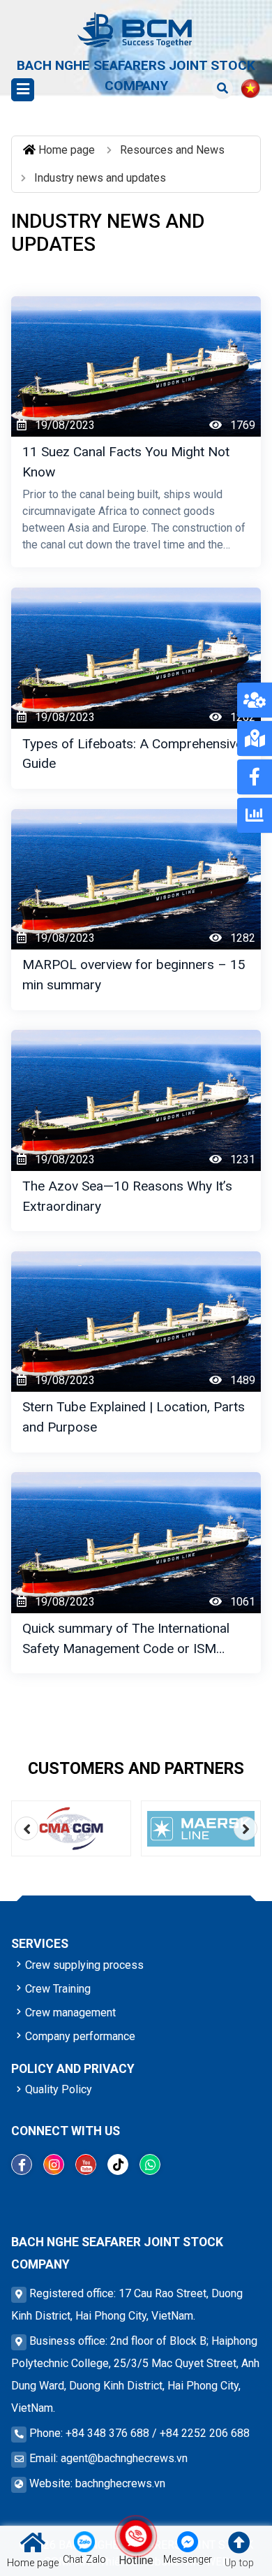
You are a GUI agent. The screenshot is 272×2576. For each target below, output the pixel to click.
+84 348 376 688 (107, 2433)
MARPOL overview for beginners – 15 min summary (134, 975)
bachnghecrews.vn (120, 2483)
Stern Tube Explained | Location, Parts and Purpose (134, 1417)
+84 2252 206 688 (205, 2433)
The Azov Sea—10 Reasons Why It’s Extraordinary (127, 1196)
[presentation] (27, 1828)
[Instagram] (54, 2164)
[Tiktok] (118, 2164)
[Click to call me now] (136, 2536)
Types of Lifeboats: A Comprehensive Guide (133, 754)
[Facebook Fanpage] (22, 2164)
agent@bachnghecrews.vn (124, 2458)
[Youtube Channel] (86, 2164)
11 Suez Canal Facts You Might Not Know (126, 462)
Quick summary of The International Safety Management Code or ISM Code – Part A (126, 1638)
